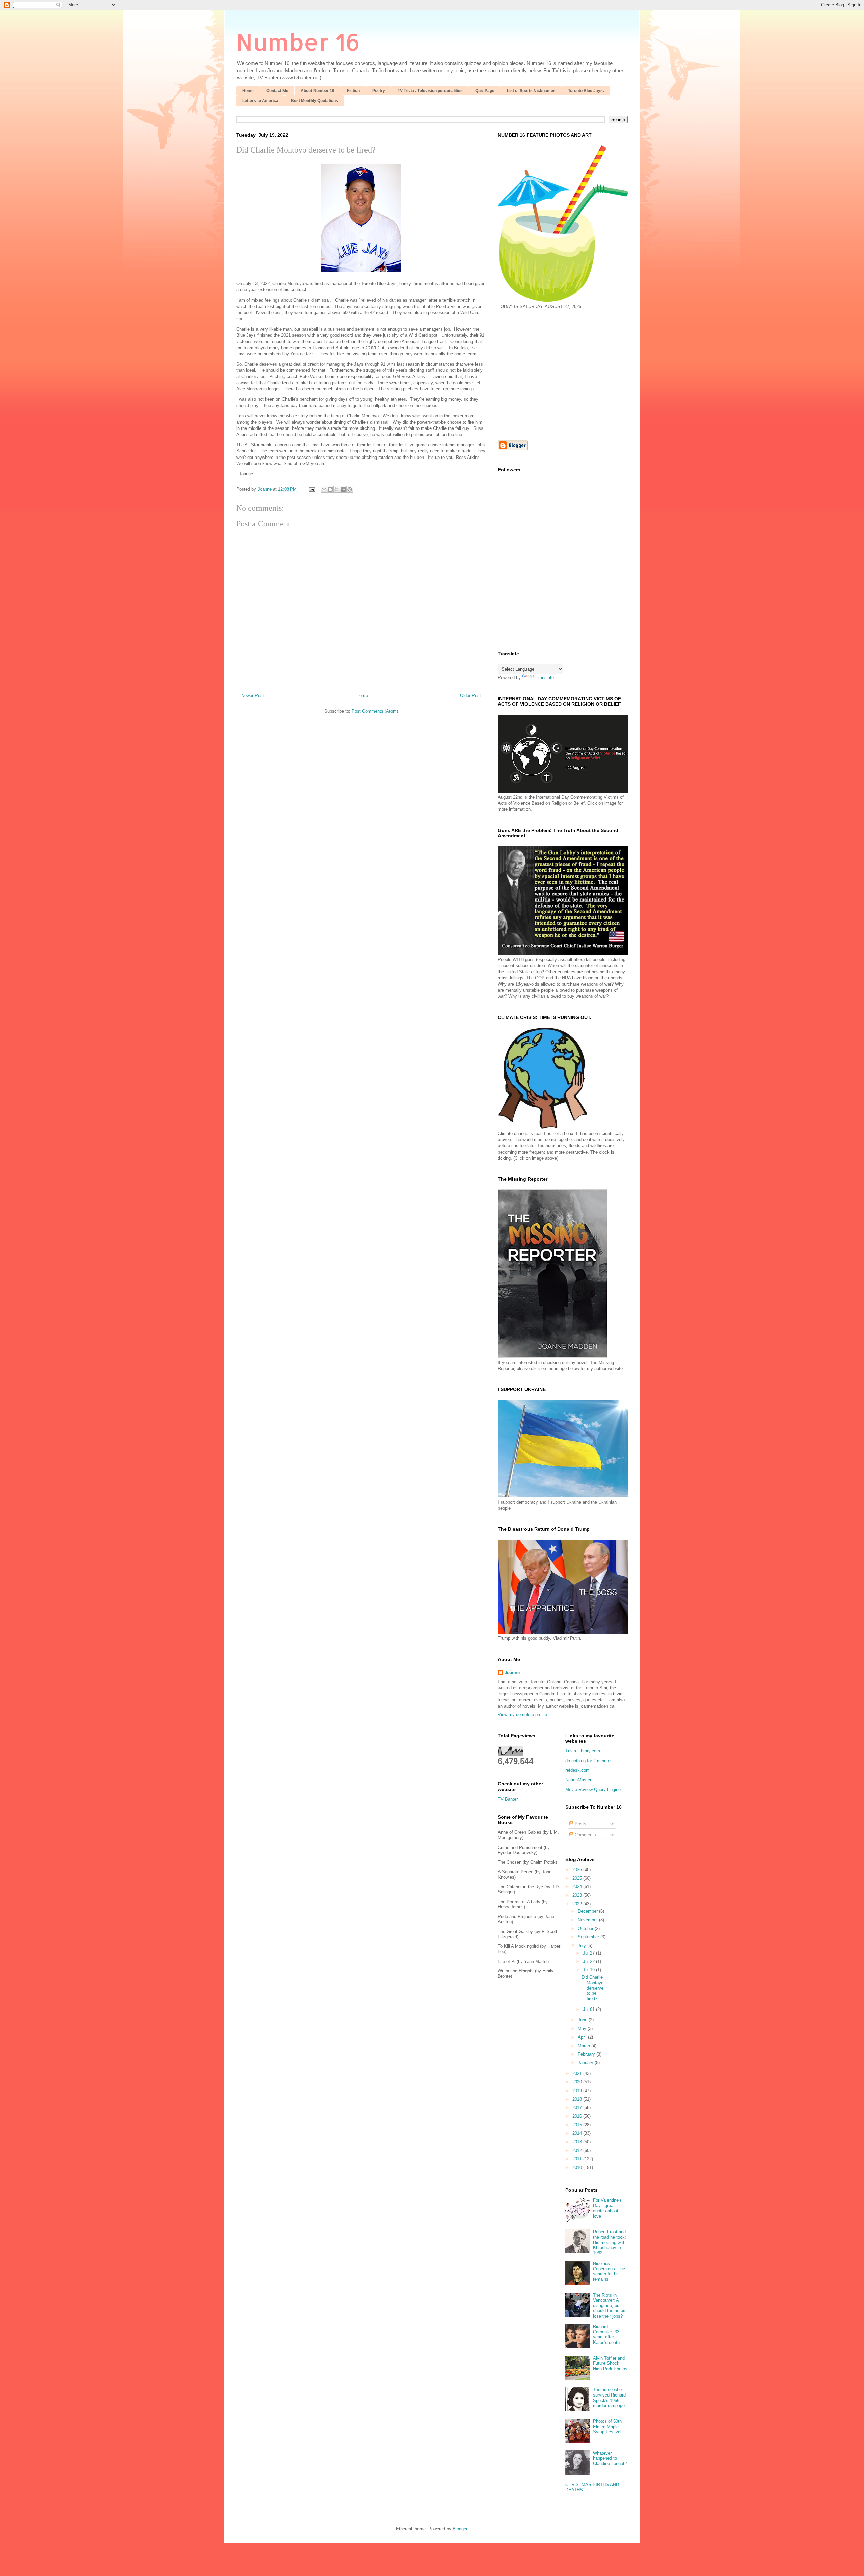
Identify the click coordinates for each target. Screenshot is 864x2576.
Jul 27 (589, 1953)
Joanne (512, 1673)
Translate (545, 678)
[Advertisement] (555, 374)
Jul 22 (589, 1961)
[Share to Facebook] (343, 489)
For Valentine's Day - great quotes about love (607, 2208)
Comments (585, 1835)
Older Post (470, 696)
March (585, 2046)
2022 (578, 1904)
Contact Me (277, 91)
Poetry (379, 91)
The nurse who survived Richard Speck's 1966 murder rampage (609, 2398)
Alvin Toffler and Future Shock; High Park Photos (610, 2363)
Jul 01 (589, 2009)
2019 (578, 2091)
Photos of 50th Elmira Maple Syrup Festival (607, 2427)
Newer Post (253, 696)
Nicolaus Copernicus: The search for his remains (609, 2271)
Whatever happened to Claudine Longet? (610, 2458)
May (583, 2029)
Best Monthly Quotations (315, 101)
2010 (578, 2168)
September (589, 1937)
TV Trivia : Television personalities (430, 91)
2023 (578, 1895)
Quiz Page (485, 91)
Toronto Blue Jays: (586, 91)
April (583, 2037)
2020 (578, 2082)
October (586, 1928)
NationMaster (578, 1780)
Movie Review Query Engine (593, 1789)
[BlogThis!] (330, 489)
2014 (578, 2133)
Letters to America (260, 101)
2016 (578, 2116)
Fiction (353, 91)
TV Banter (508, 1799)
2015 (578, 2125)
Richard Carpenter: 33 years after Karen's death (606, 2334)
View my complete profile (522, 1714)
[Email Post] (312, 489)
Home (248, 91)
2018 (578, 2099)
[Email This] (324, 489)
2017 (578, 2108)
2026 (578, 1870)
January (586, 2063)
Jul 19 (589, 1970)
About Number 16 (318, 91)
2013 (578, 2142)
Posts (580, 1824)
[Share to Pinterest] (350, 489)
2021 (578, 2073)
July (583, 1946)
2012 (578, 2150)
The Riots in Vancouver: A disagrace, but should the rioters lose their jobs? (610, 2306)
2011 (578, 2159)
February (587, 2054)
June (583, 2020)
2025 (578, 1878)
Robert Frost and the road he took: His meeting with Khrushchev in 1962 (610, 2242)
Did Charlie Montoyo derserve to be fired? (592, 1988)
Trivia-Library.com (583, 1751)
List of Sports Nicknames (531, 91)
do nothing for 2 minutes (589, 1761)
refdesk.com (577, 1770)
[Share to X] (337, 489)
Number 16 (298, 42)
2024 (578, 1887)
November (588, 1920)
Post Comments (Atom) (375, 711)
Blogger (460, 2529)
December (588, 1911)
